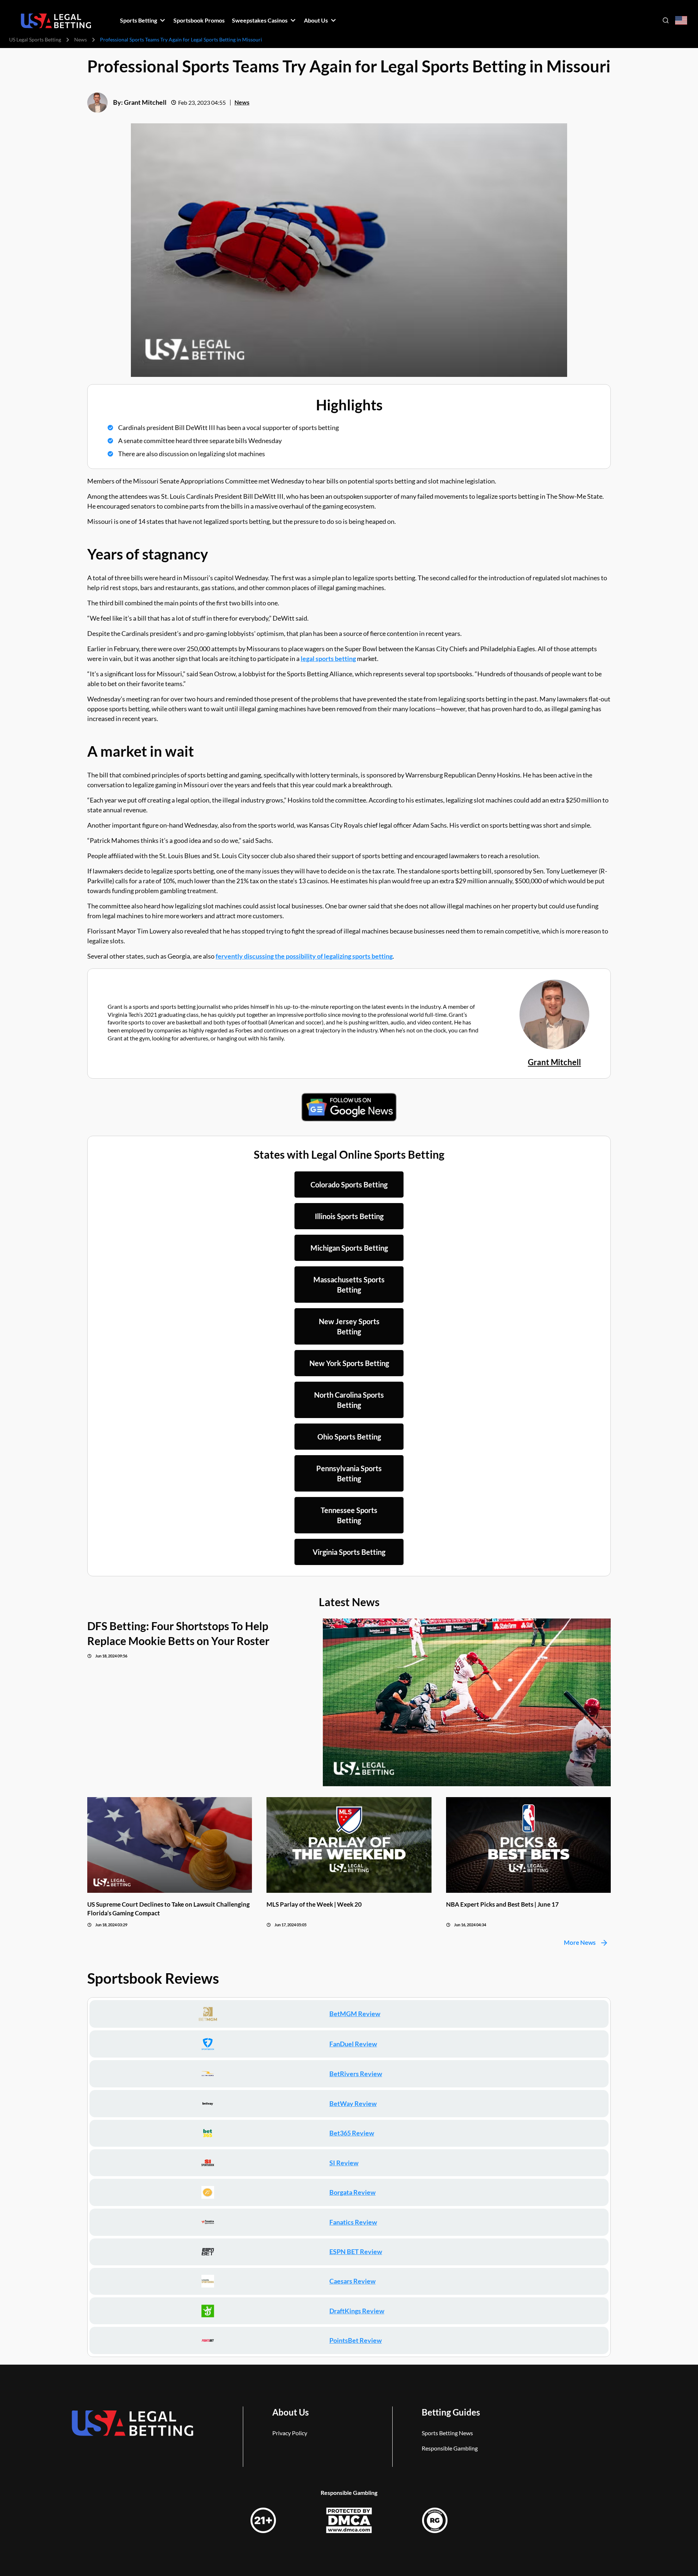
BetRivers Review (356, 2074)
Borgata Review (352, 2192)
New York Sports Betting (349, 1363)
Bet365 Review (352, 2133)
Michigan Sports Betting (349, 1248)
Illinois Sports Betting (349, 1216)
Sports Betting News (447, 2433)
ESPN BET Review (356, 2251)
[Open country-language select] (681, 21)
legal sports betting (328, 658)
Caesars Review (352, 2281)
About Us (290, 2412)
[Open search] (666, 20)
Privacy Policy (290, 2433)
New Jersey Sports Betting (349, 1326)
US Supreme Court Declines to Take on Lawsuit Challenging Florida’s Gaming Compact (169, 1908)
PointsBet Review (356, 2340)
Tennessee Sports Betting (349, 1515)
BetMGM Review (355, 2014)
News (81, 39)
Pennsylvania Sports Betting (349, 1473)
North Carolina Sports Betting (349, 1400)
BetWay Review (353, 2103)
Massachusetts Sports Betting (349, 1285)
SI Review (344, 2163)
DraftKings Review (357, 2311)
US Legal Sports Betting (35, 39)
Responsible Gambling (450, 2448)
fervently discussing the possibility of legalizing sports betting (304, 956)
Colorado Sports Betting (349, 1185)
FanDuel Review (353, 2044)
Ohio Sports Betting (349, 1437)
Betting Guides (451, 2412)
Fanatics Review (353, 2222)
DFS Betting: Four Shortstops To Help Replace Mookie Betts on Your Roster (178, 1633)
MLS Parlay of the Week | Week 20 (314, 1904)
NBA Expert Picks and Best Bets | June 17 (502, 1904)
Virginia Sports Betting (349, 1552)
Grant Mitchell (145, 102)
